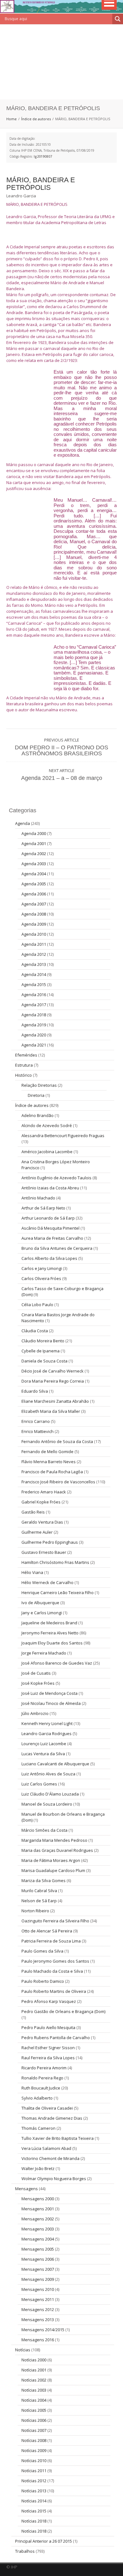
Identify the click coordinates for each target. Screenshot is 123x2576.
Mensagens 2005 (38, 2249)
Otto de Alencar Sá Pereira (47, 1931)
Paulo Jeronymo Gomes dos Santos (55, 1961)
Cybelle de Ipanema (41, 1351)
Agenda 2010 (34, 934)
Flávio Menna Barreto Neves (49, 1462)
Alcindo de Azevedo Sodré (47, 1125)
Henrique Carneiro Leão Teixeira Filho (58, 1592)
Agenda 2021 (34, 1045)
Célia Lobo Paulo (37, 1305)
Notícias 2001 (34, 2370)
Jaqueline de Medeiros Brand (49, 1623)
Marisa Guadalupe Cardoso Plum (53, 1870)
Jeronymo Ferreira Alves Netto (50, 1633)
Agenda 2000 (34, 833)
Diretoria (36, 1095)
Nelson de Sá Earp (39, 1901)
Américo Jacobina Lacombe (47, 1152)
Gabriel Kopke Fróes (41, 1502)
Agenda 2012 (34, 954)
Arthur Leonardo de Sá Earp (48, 1218)
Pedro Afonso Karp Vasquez (49, 2001)
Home (12, 119)
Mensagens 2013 (38, 2320)
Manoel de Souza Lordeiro (47, 1804)
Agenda (23, 823)
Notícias (23, 2350)
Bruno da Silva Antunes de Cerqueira (57, 1248)
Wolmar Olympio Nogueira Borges (54, 2179)
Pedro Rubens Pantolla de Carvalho (56, 2038)
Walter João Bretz (38, 2168)
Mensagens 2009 (38, 2279)
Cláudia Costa (35, 1331)
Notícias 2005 (34, 2410)
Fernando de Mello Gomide (47, 1451)
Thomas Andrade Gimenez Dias (52, 2118)
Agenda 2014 (34, 974)
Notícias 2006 (34, 2420)
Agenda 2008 (34, 914)
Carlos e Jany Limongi (42, 1268)
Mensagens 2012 (38, 2309)
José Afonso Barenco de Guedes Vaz (57, 1663)
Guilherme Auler (37, 1532)
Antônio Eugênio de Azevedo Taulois (56, 1178)
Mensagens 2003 (38, 2229)
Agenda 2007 (34, 904)
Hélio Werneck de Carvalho (47, 1582)
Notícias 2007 (34, 2430)
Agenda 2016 (34, 995)
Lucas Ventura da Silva (43, 1754)
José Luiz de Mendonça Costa (50, 1693)
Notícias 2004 (34, 2400)
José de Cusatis (36, 1673)
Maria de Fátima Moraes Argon (51, 1860)
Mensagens (26, 2189)
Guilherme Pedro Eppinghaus (50, 1542)
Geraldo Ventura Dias (42, 1522)
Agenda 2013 (34, 964)
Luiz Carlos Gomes (39, 1784)
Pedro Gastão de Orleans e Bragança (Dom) (63, 2011)
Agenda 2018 (34, 1015)
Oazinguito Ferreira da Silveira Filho (55, 1921)
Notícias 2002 (34, 2380)
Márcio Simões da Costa (44, 1830)
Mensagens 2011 (38, 2299)
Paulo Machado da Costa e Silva (52, 1971)
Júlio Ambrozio (35, 1713)
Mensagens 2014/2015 (43, 2330)
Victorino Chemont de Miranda (50, 2158)
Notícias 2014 (34, 2501)
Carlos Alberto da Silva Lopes (49, 1258)
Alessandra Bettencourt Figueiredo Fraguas (63, 1136)
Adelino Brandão (38, 1115)
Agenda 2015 (34, 984)
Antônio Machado (38, 1198)
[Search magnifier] (118, 19)
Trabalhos (25, 2551)
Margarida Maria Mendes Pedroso (54, 1840)
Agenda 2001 (34, 843)
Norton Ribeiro (35, 1911)
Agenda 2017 (34, 1005)
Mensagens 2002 (38, 2219)
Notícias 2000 (34, 2360)
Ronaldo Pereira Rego (42, 2078)
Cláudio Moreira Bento (43, 1341)
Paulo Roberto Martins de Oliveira (54, 1991)
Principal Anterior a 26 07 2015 (44, 2541)
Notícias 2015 (34, 2511)
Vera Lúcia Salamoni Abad (46, 2148)
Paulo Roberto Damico (43, 1981)
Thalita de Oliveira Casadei (47, 2108)
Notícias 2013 (34, 2491)
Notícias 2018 (34, 2521)
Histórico (23, 1075)
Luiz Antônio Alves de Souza (48, 1774)
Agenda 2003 (34, 864)
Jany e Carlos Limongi (42, 1613)
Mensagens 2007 (38, 2269)
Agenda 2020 (34, 1035)
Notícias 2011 (34, 2471)
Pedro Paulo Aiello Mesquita (48, 2027)
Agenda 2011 (34, 944)
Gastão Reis (33, 1512)
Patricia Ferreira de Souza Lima (51, 1941)
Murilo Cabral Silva (39, 1891)
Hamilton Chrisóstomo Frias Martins (55, 1562)
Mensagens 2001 (38, 2209)
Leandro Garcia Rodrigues (47, 1733)
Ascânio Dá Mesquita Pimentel (50, 1228)
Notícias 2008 (34, 2440)
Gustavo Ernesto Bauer (44, 1552)
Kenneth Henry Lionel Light (47, 1723)
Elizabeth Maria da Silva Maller (51, 1411)
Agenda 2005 (34, 884)
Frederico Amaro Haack (44, 1492)
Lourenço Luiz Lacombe (44, 1744)
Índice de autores (36, 119)
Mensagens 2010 (38, 2289)
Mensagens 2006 (38, 2259)
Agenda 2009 (34, 924)
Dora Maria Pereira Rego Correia (53, 1381)
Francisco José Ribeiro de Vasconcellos (58, 1482)
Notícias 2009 (34, 2450)
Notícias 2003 (34, 2390)
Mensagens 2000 (38, 2199)
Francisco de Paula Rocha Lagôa (52, 1472)
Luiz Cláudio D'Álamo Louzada (50, 1794)
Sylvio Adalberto (37, 2098)
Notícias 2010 (34, 2460)
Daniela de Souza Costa (44, 1361)
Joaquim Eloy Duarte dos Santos (52, 1643)
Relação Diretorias (39, 1085)
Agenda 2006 (34, 894)
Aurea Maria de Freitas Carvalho (52, 1238)
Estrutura (24, 1065)
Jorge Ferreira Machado (44, 1653)
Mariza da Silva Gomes (44, 1880)
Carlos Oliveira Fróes (41, 1278)
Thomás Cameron (38, 2128)
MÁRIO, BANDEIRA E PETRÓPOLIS (41, 184)
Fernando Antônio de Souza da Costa (57, 1441)
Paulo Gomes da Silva (42, 1951)
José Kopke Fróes (38, 1683)
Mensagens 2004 (38, 2239)
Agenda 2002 (34, 854)
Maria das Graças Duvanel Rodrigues (57, 1850)
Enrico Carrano (36, 1421)
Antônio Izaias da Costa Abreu (50, 1188)
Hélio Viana (32, 1572)
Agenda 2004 (34, 874)
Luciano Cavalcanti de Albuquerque (55, 1764)
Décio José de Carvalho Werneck (53, 1371)
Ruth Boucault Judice (41, 2088)
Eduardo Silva (35, 1391)
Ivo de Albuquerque (40, 1603)
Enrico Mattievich (38, 1431)
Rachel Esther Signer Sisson (48, 2048)
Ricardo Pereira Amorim (44, 2068)
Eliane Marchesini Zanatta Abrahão (55, 1401)
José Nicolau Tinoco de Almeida (51, 1703)
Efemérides (26, 1055)
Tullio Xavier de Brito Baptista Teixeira (58, 2138)
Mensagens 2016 (38, 2340)
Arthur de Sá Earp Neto (43, 1208)
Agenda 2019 (34, 1025)
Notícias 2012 (34, 2481)
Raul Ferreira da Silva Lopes (48, 2058)
